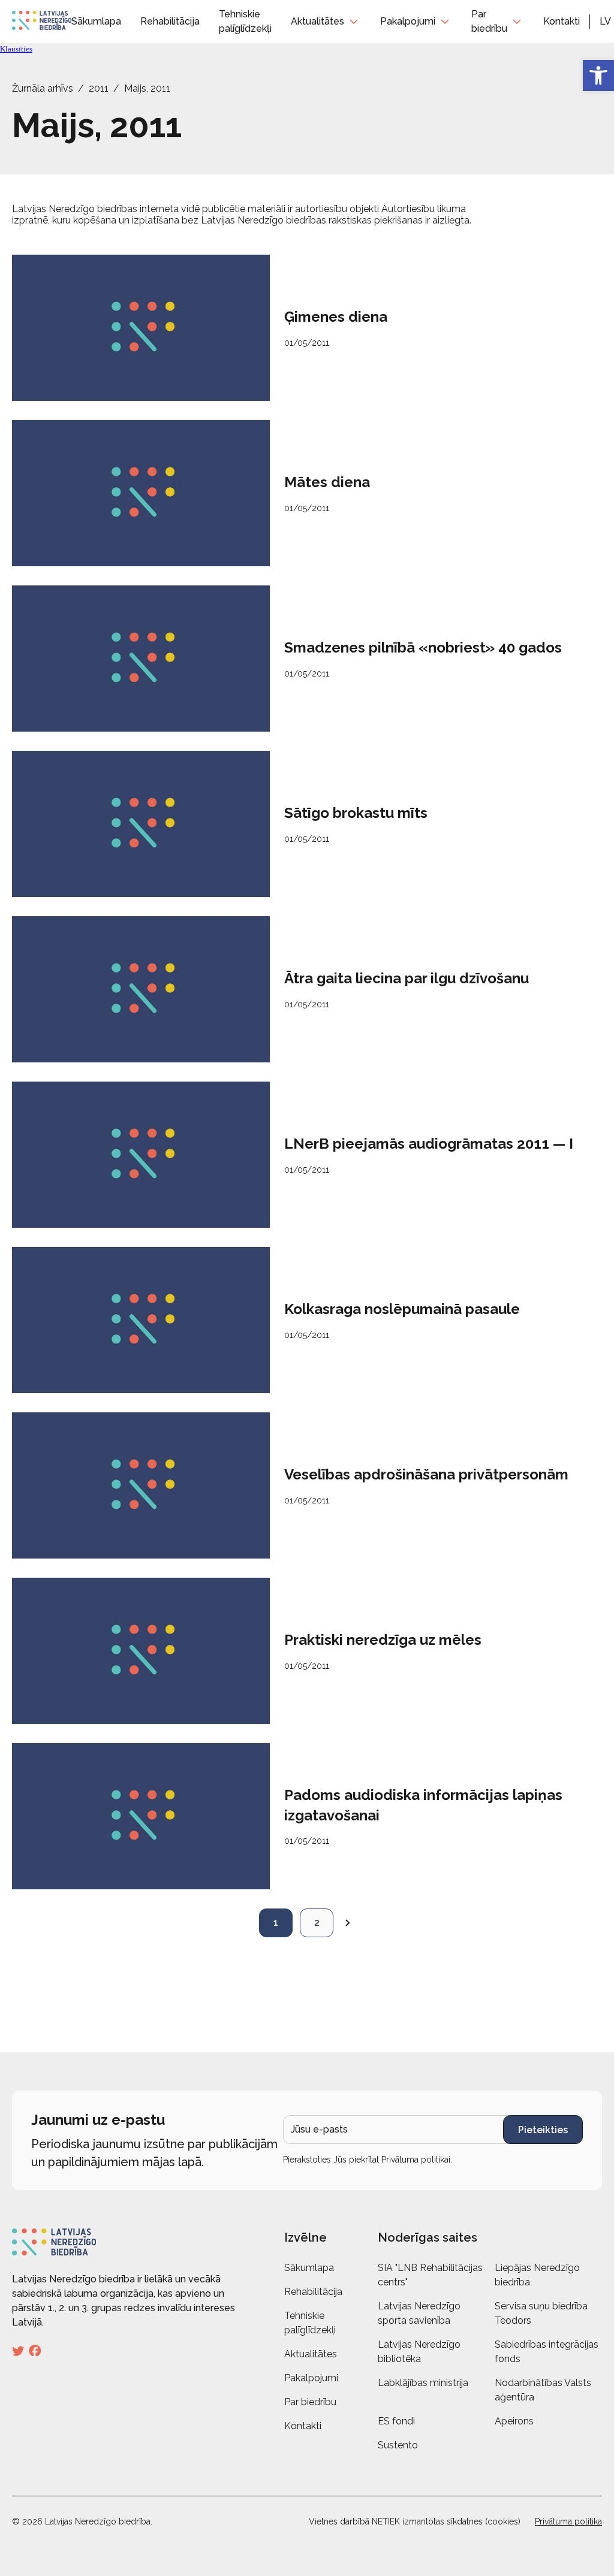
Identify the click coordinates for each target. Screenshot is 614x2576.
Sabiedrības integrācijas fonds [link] (547, 2352)
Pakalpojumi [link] (408, 21)
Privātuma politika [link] (568, 2521)
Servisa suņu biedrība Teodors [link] (541, 2313)
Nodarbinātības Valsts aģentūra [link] (543, 2390)
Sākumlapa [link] (96, 21)
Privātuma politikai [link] (416, 2160)
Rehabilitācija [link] (170, 21)
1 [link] (276, 1923)
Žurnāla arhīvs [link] (43, 88)
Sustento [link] (398, 2445)
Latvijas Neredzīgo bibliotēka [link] (419, 2352)
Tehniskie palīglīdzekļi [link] (310, 2323)
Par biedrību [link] (489, 21)
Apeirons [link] (514, 2421)
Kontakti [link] (562, 21)
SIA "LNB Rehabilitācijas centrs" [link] (430, 2275)
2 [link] (317, 1923)
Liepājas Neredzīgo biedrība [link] (537, 2275)
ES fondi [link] (396, 2421)
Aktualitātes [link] (317, 21)
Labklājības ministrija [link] (423, 2383)
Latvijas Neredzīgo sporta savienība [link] (419, 2313)
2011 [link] (99, 88)
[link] (598, 76)
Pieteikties (543, 2130)
